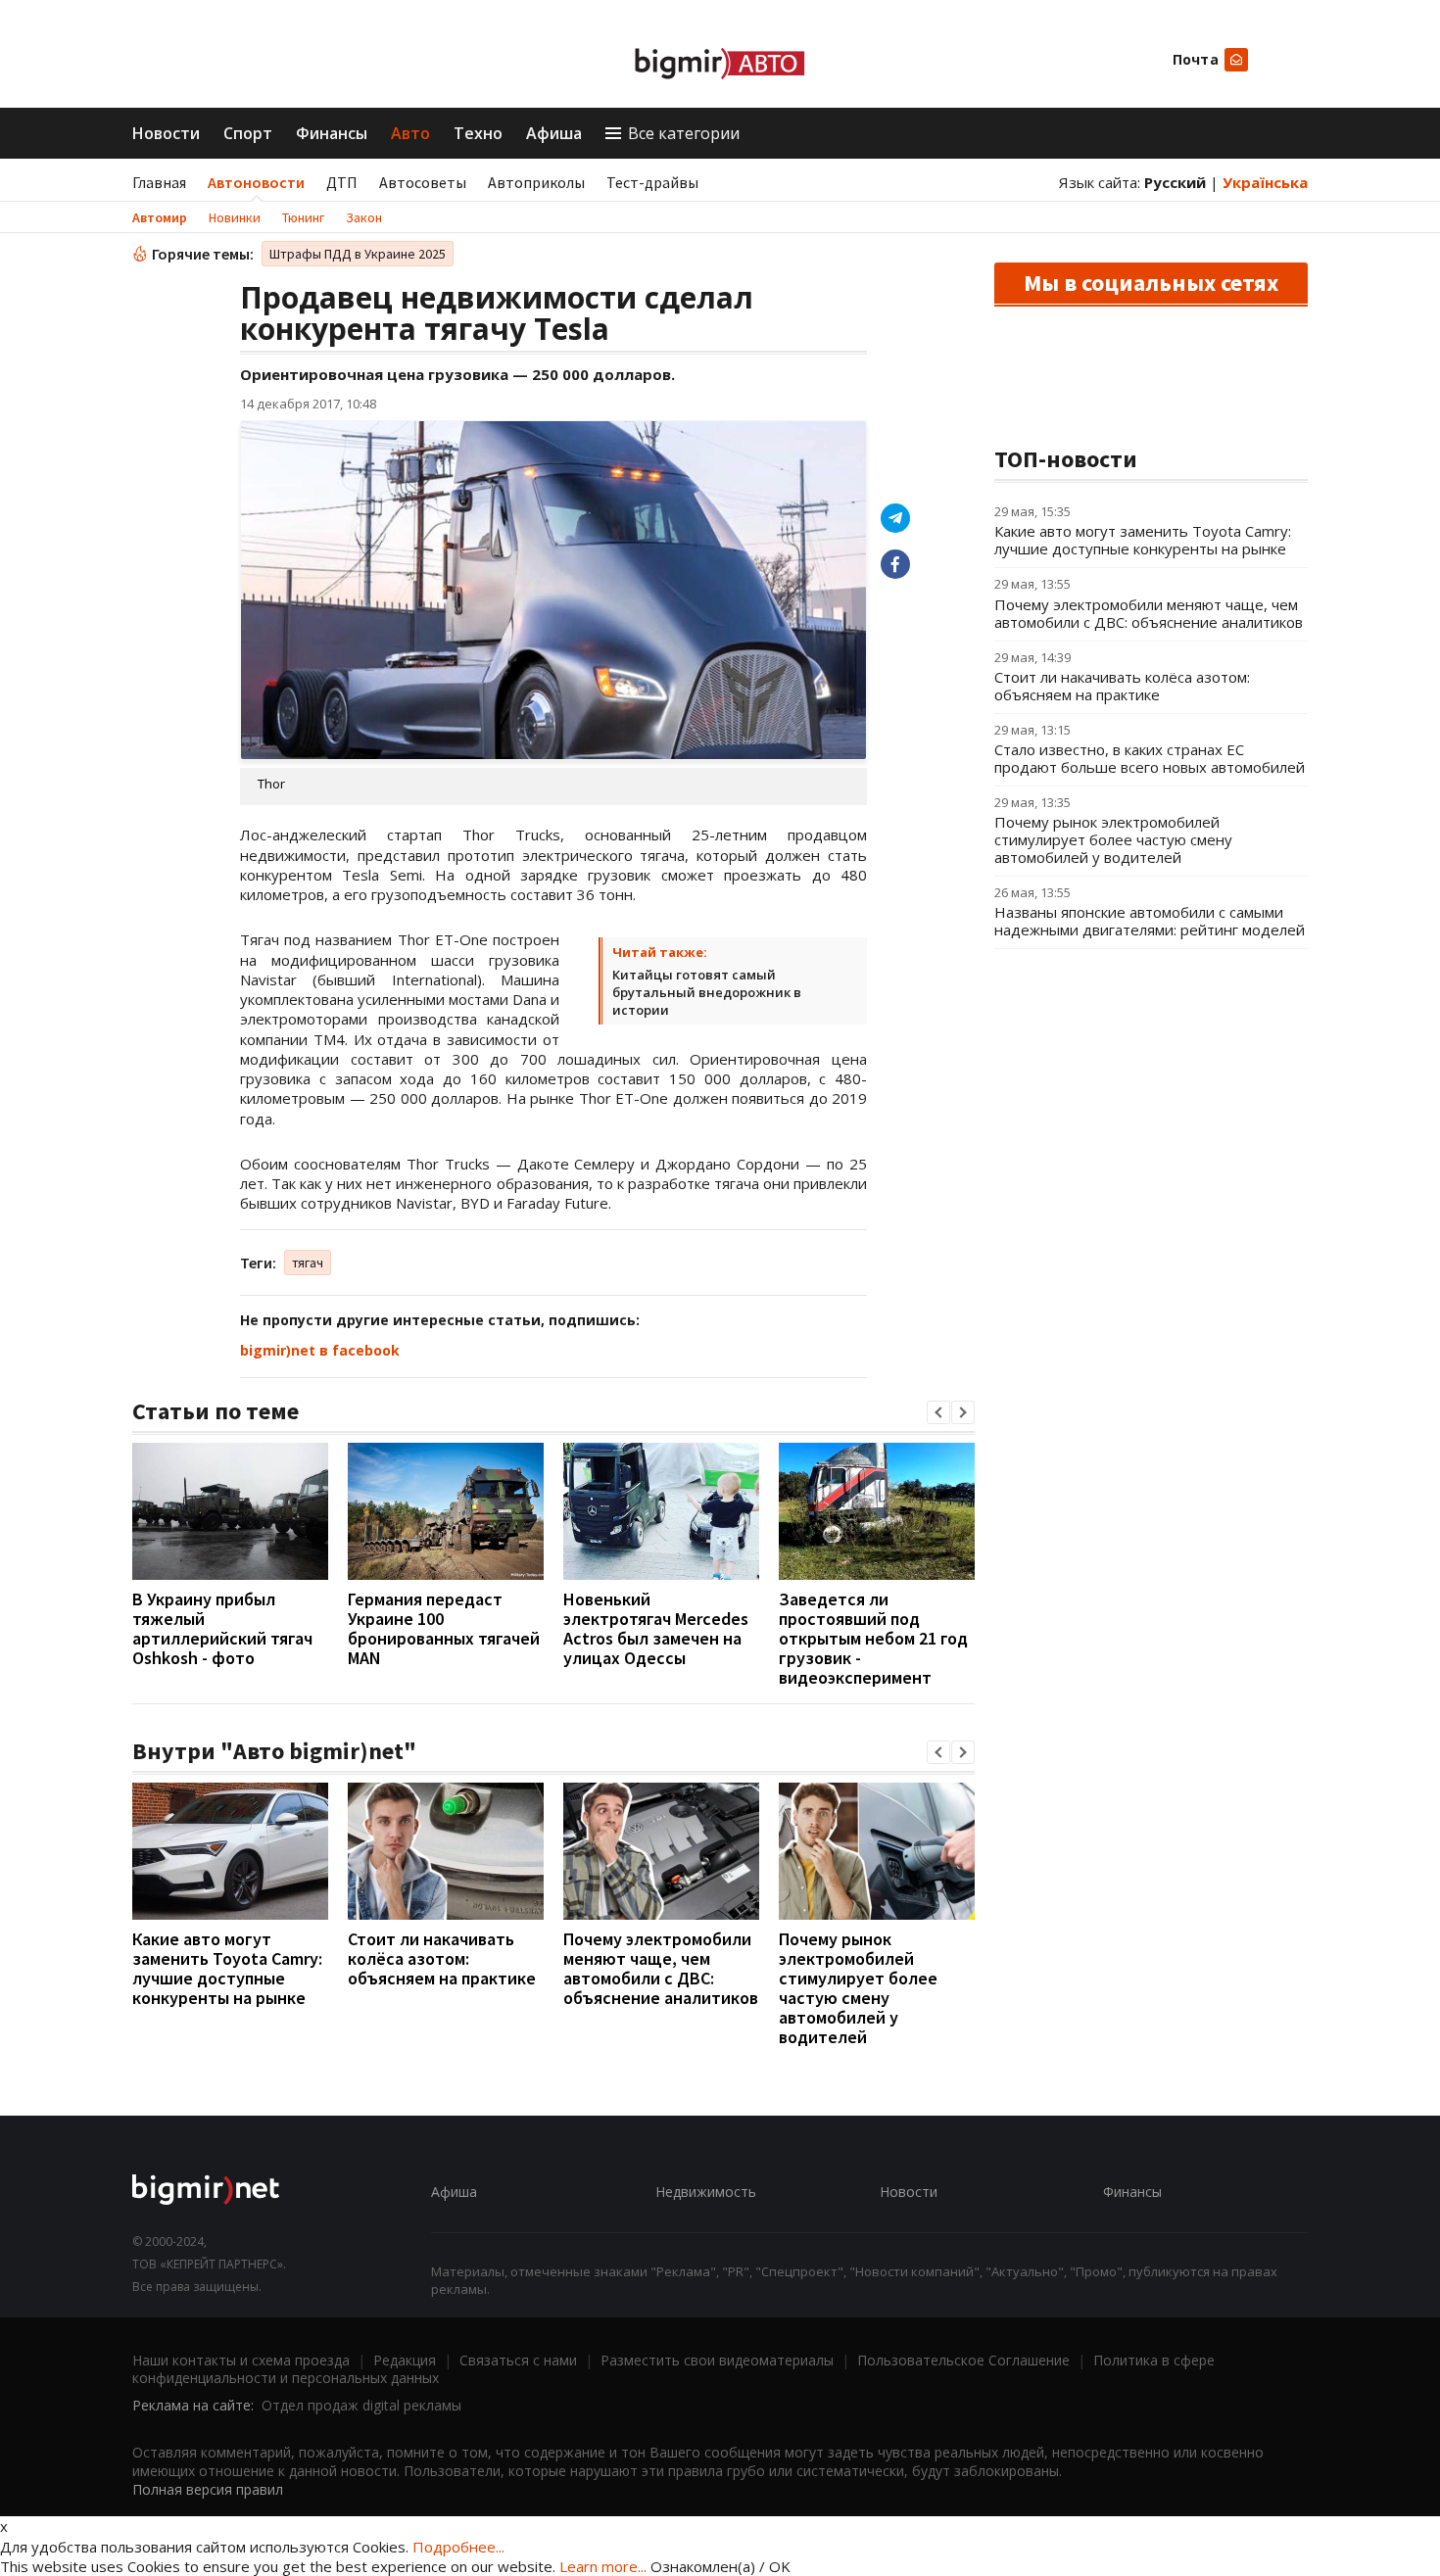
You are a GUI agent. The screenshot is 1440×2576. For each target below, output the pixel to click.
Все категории (684, 133)
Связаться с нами (518, 2360)
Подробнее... (458, 2547)
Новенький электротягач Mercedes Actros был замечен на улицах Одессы (656, 1628)
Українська (1265, 182)
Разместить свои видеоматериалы (717, 2360)
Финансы (332, 133)
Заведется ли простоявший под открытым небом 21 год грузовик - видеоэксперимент (873, 1638)
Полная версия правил (208, 2489)
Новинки (235, 217)
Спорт (248, 133)
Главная (159, 182)
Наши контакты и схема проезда (241, 2360)
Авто (410, 133)
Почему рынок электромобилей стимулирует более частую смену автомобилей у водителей (858, 1988)
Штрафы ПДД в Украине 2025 (358, 254)
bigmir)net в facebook (320, 1350)
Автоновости (256, 182)
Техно (478, 133)
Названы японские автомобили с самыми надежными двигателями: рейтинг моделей (1150, 921)
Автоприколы (536, 182)
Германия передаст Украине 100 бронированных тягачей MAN (444, 1628)
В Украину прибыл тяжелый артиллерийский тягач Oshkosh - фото (222, 1628)
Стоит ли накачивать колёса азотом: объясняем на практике (442, 1958)
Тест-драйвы (652, 182)
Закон (364, 217)
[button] (938, 1412)
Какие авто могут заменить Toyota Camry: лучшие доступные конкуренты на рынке (227, 1968)
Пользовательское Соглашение (963, 2360)
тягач (308, 1263)
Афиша (554, 133)
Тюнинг (303, 217)
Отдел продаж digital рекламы (361, 2405)
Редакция (405, 2360)
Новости (166, 133)
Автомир (160, 217)
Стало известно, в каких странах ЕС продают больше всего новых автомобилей (1150, 758)
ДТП (342, 182)
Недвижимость (706, 2192)
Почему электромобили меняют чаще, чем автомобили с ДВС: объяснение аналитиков (661, 1968)
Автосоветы (423, 182)
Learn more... (603, 2566)
